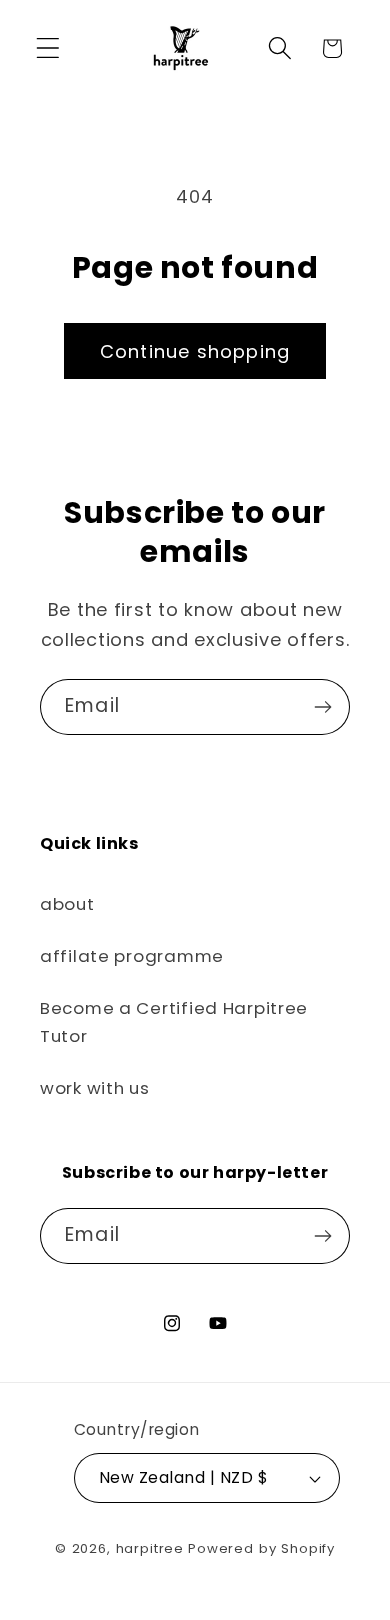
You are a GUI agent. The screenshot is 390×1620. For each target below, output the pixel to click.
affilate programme (132, 956)
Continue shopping (195, 351)
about (67, 904)
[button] (48, 48)
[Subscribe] (322, 707)
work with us (95, 1088)
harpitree (150, 1548)
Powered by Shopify (261, 1548)
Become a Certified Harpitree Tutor (174, 1022)
